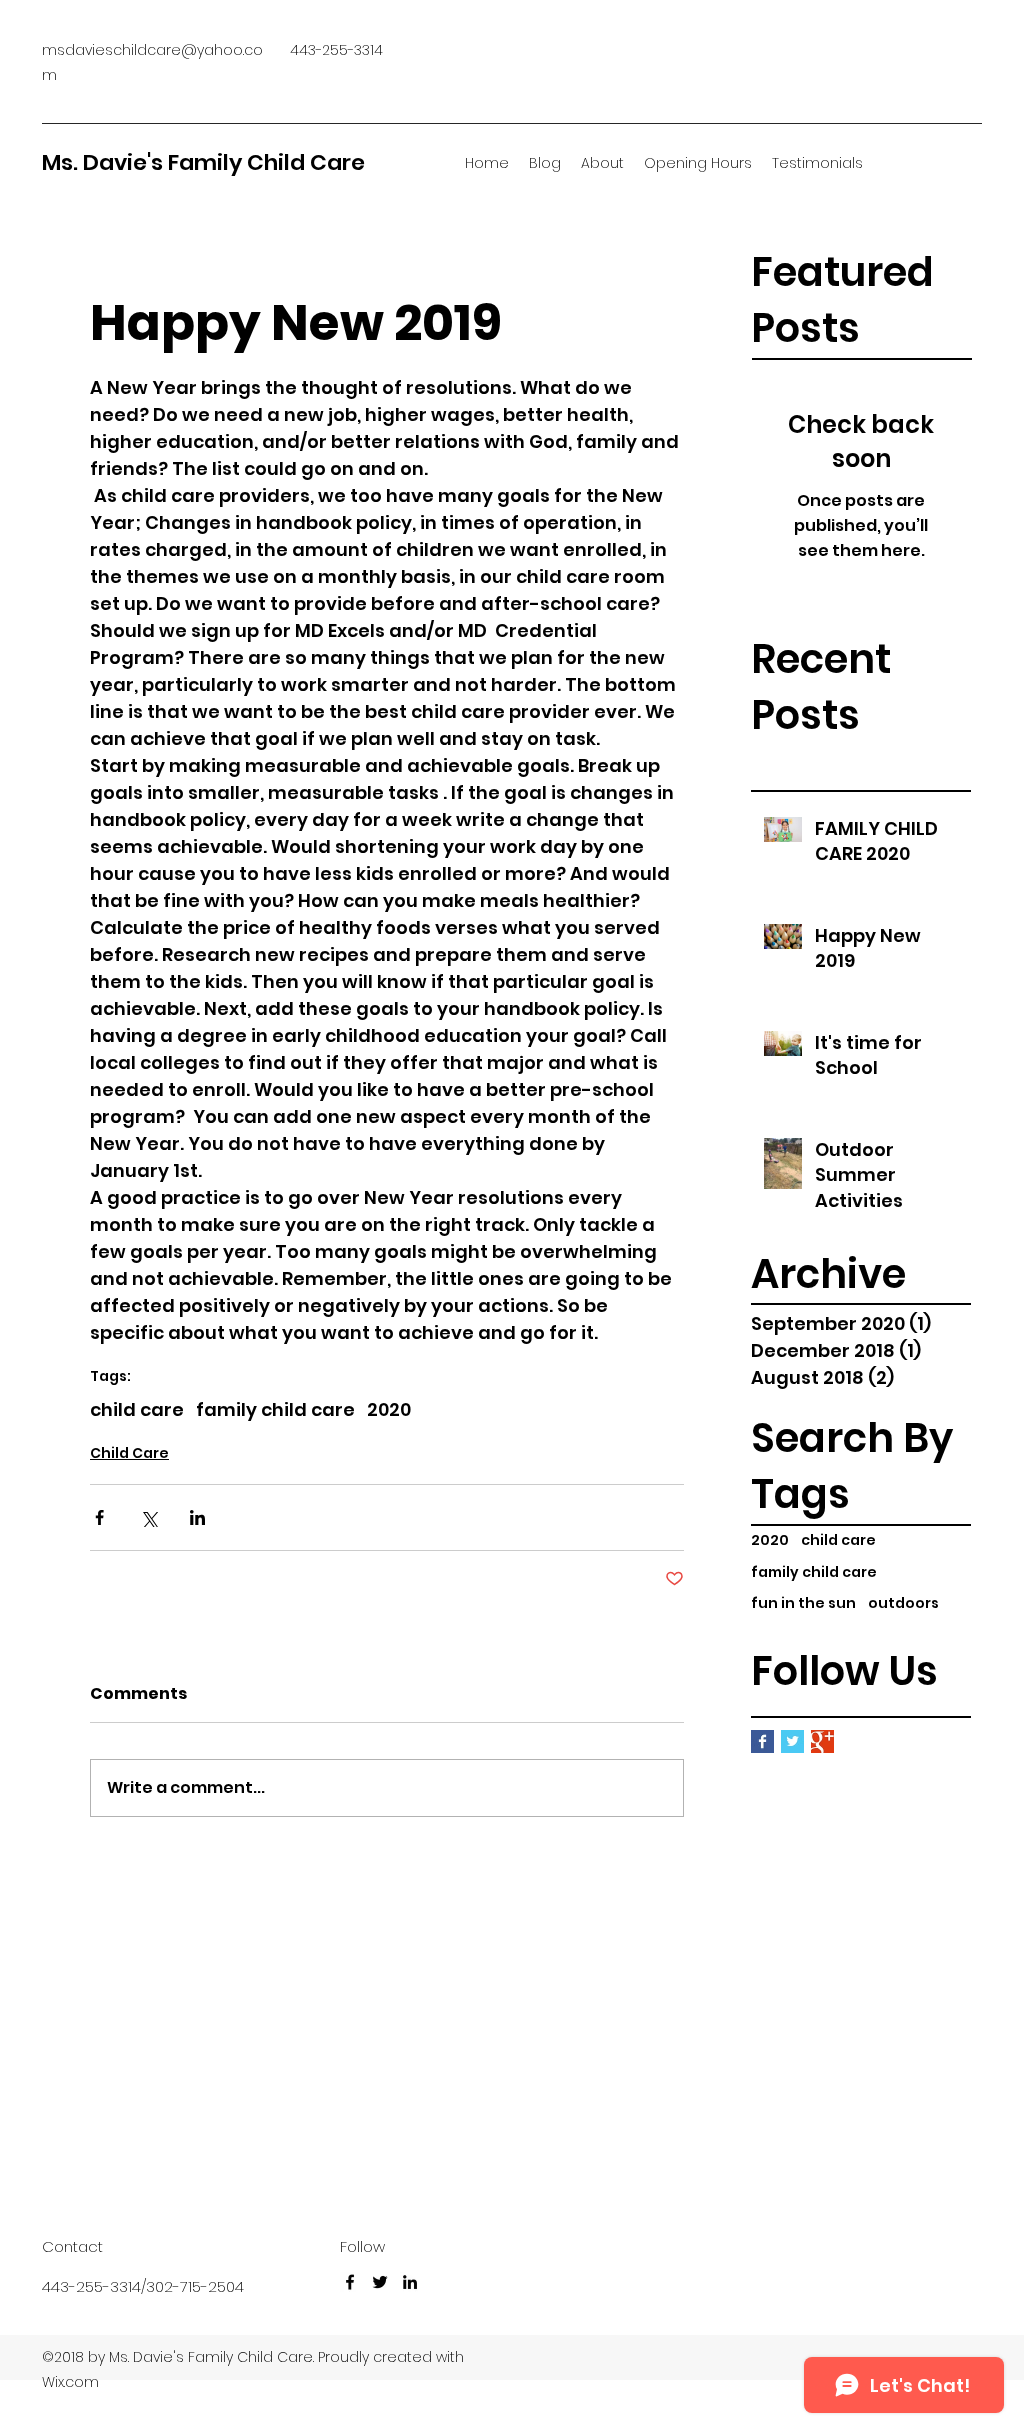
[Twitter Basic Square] (792, 1741)
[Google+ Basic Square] (822, 1741)
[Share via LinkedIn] (197, 1517)
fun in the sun (803, 1603)
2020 (770, 1540)
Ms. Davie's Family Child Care (203, 162)
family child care (814, 1572)
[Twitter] (380, 2282)
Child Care (129, 1453)
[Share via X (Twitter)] (148, 1517)
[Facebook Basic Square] (762, 1741)
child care (838, 1540)
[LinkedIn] (410, 2282)
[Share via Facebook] (99, 1517)
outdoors (903, 1603)
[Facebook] (350, 2282)
